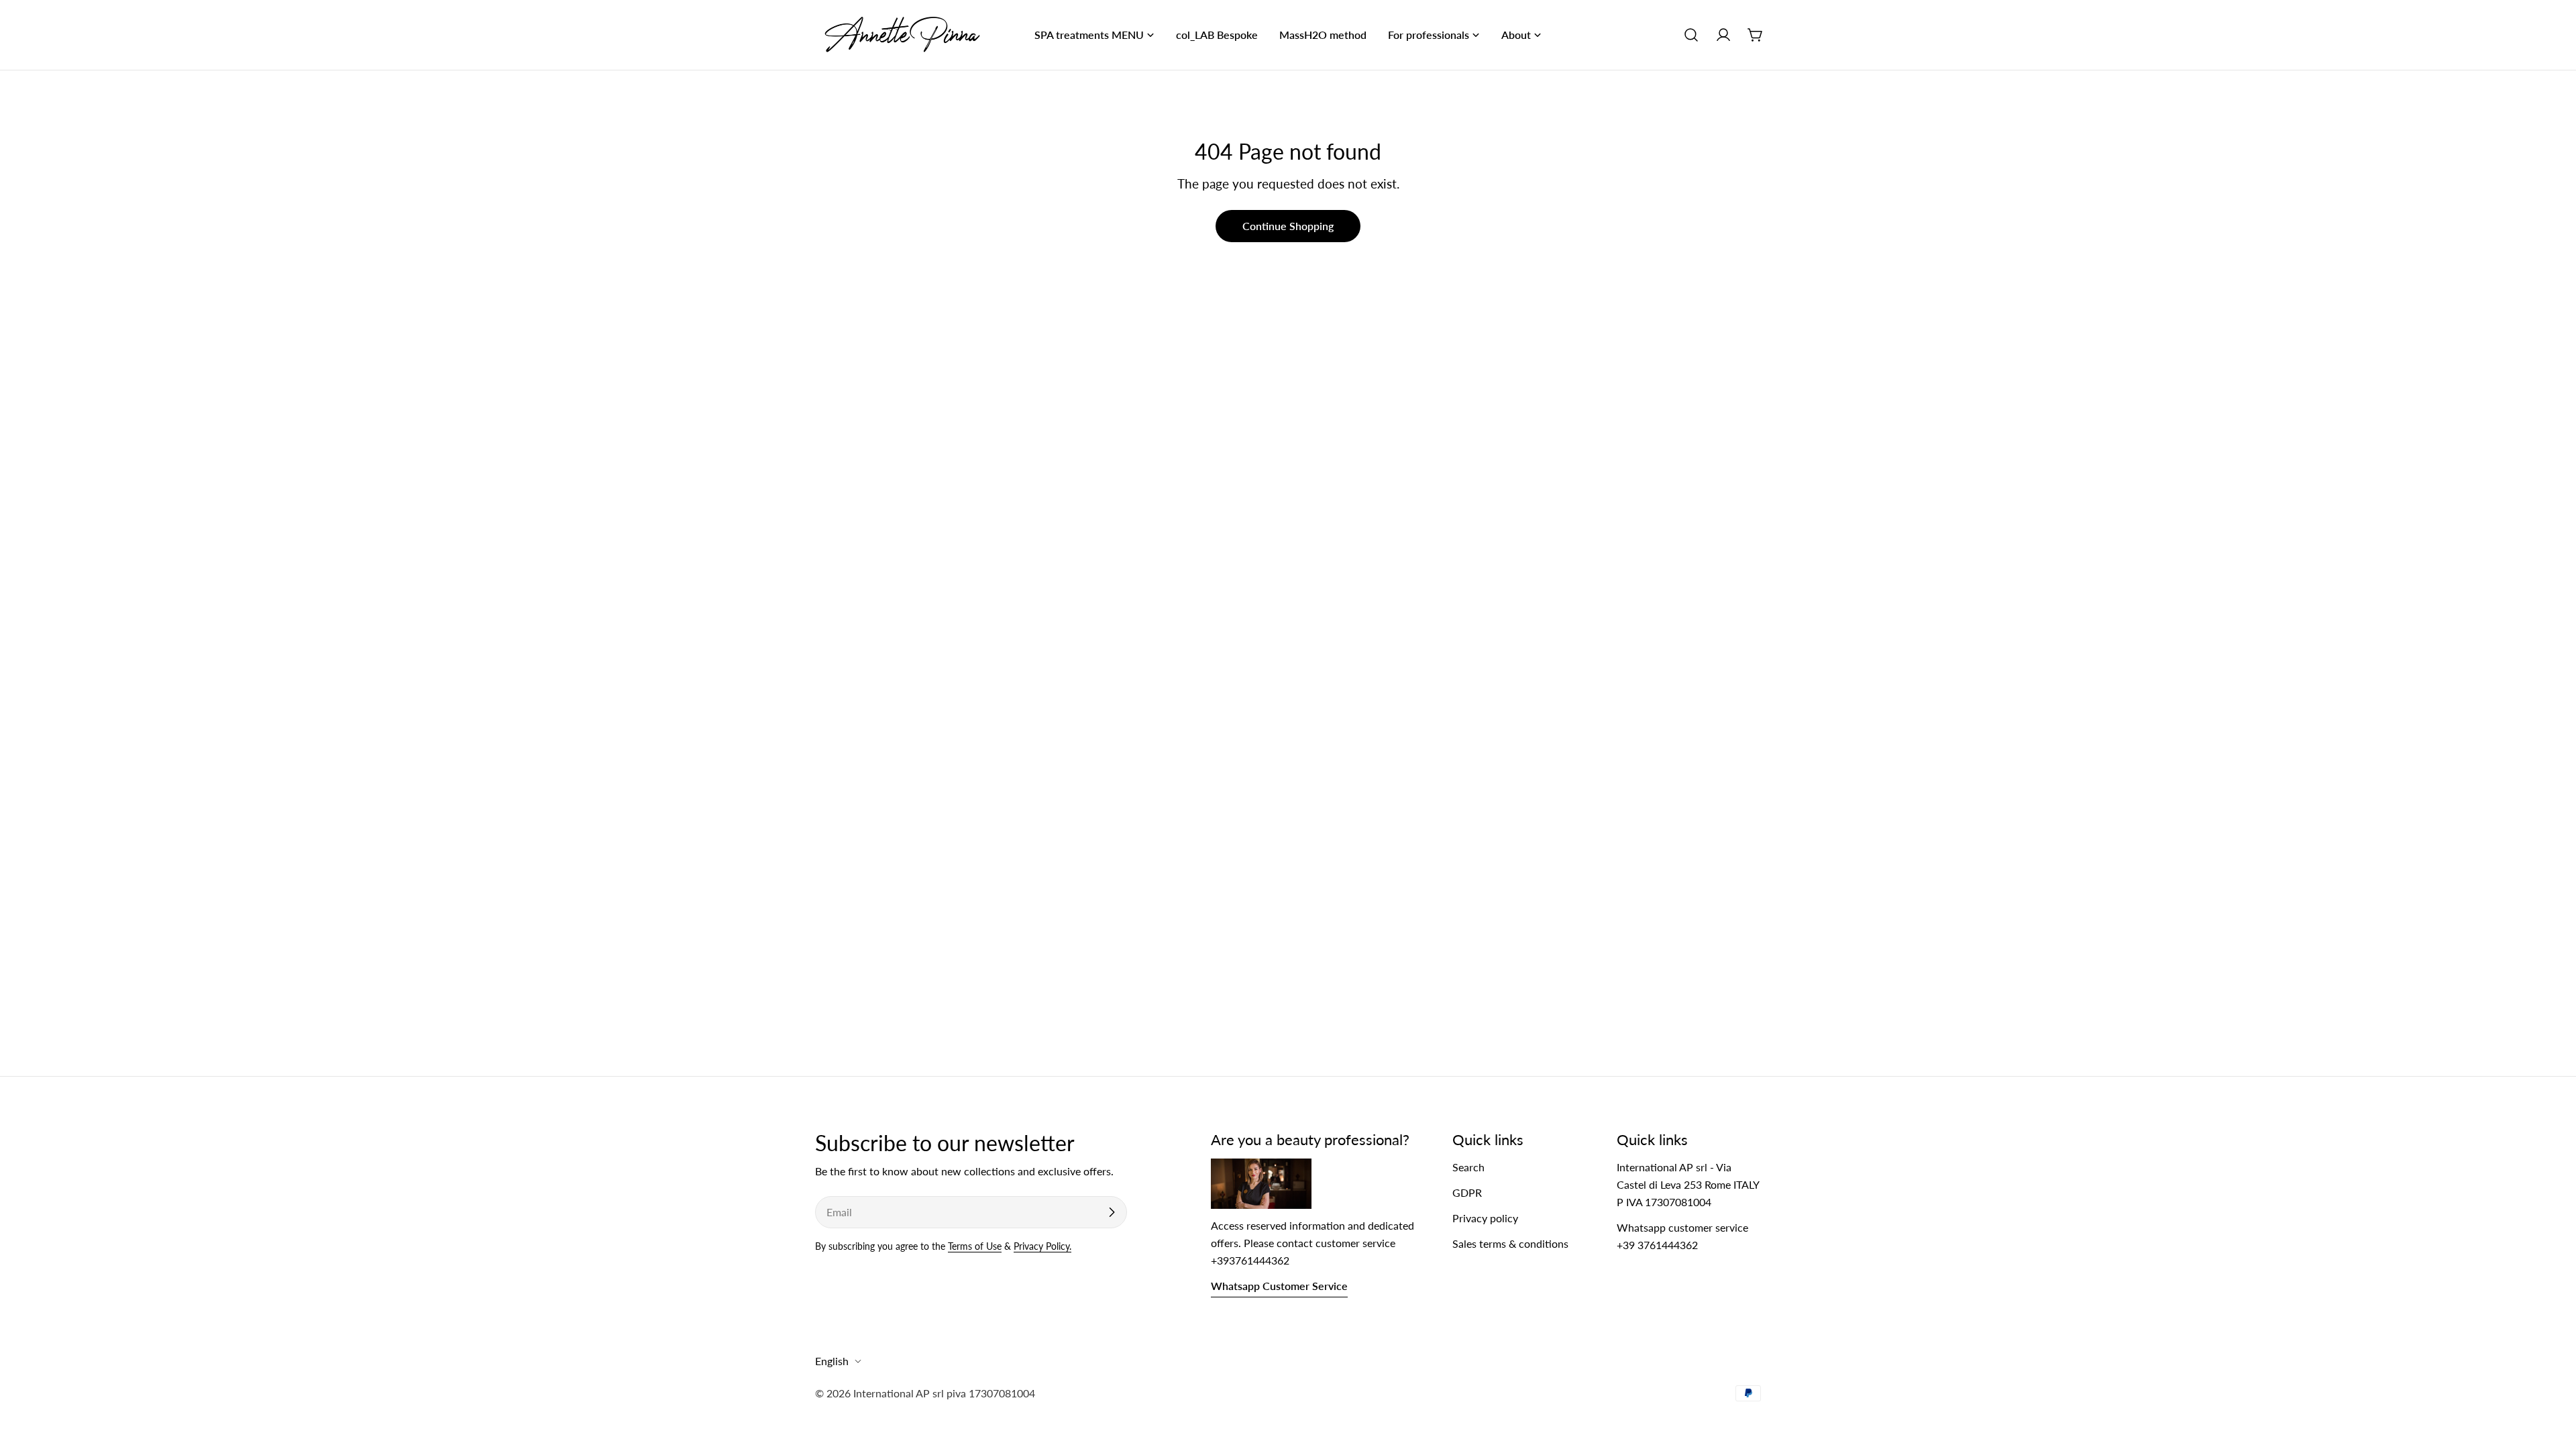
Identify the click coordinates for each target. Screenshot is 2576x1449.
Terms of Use (975, 1246)
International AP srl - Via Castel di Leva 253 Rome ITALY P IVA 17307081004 (1688, 1184)
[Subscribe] (1112, 1212)
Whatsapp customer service (1279, 1286)
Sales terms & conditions (1510, 1243)
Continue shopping (1288, 226)
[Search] (1691, 35)
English (832, 1361)
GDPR (1467, 1192)
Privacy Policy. (1042, 1246)
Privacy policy (1485, 1218)
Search (1468, 1167)
